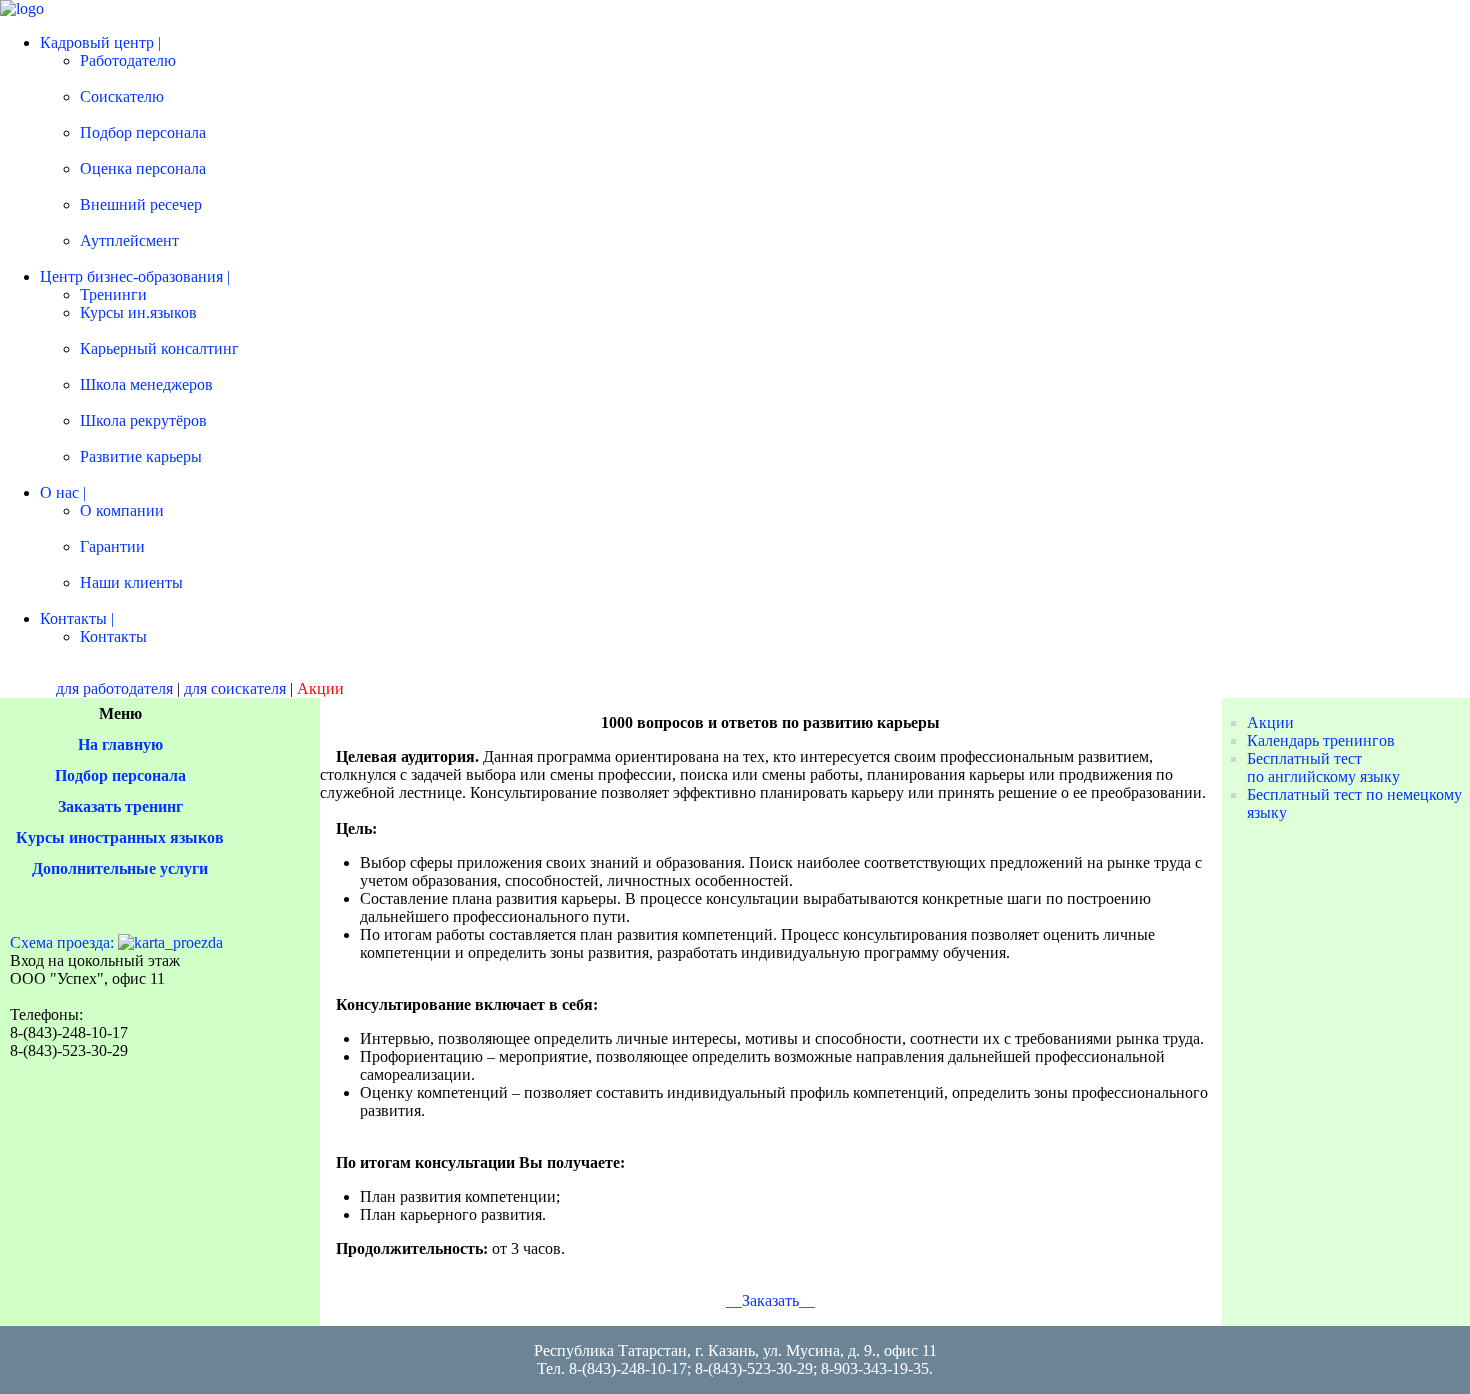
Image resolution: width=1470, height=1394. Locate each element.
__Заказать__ (770, 1300)
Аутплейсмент (129, 240)
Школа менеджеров (146, 384)
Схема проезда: (62, 942)
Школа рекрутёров (143, 420)
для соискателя (235, 688)
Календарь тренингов (1321, 740)
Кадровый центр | (100, 42)
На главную (120, 744)
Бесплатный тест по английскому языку (1323, 767)
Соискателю (122, 96)
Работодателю (128, 60)
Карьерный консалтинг (159, 348)
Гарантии (112, 546)
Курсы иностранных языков (120, 837)
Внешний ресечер (141, 204)
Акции (1270, 722)
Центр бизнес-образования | (135, 276)
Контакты (113, 636)
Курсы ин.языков (138, 312)
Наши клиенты (131, 582)
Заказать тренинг (120, 806)
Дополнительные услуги (120, 868)
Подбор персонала (143, 132)
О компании (122, 510)
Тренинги (113, 294)
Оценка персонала (143, 168)
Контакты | (77, 618)
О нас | (63, 492)
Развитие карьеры (141, 456)
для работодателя (114, 688)
